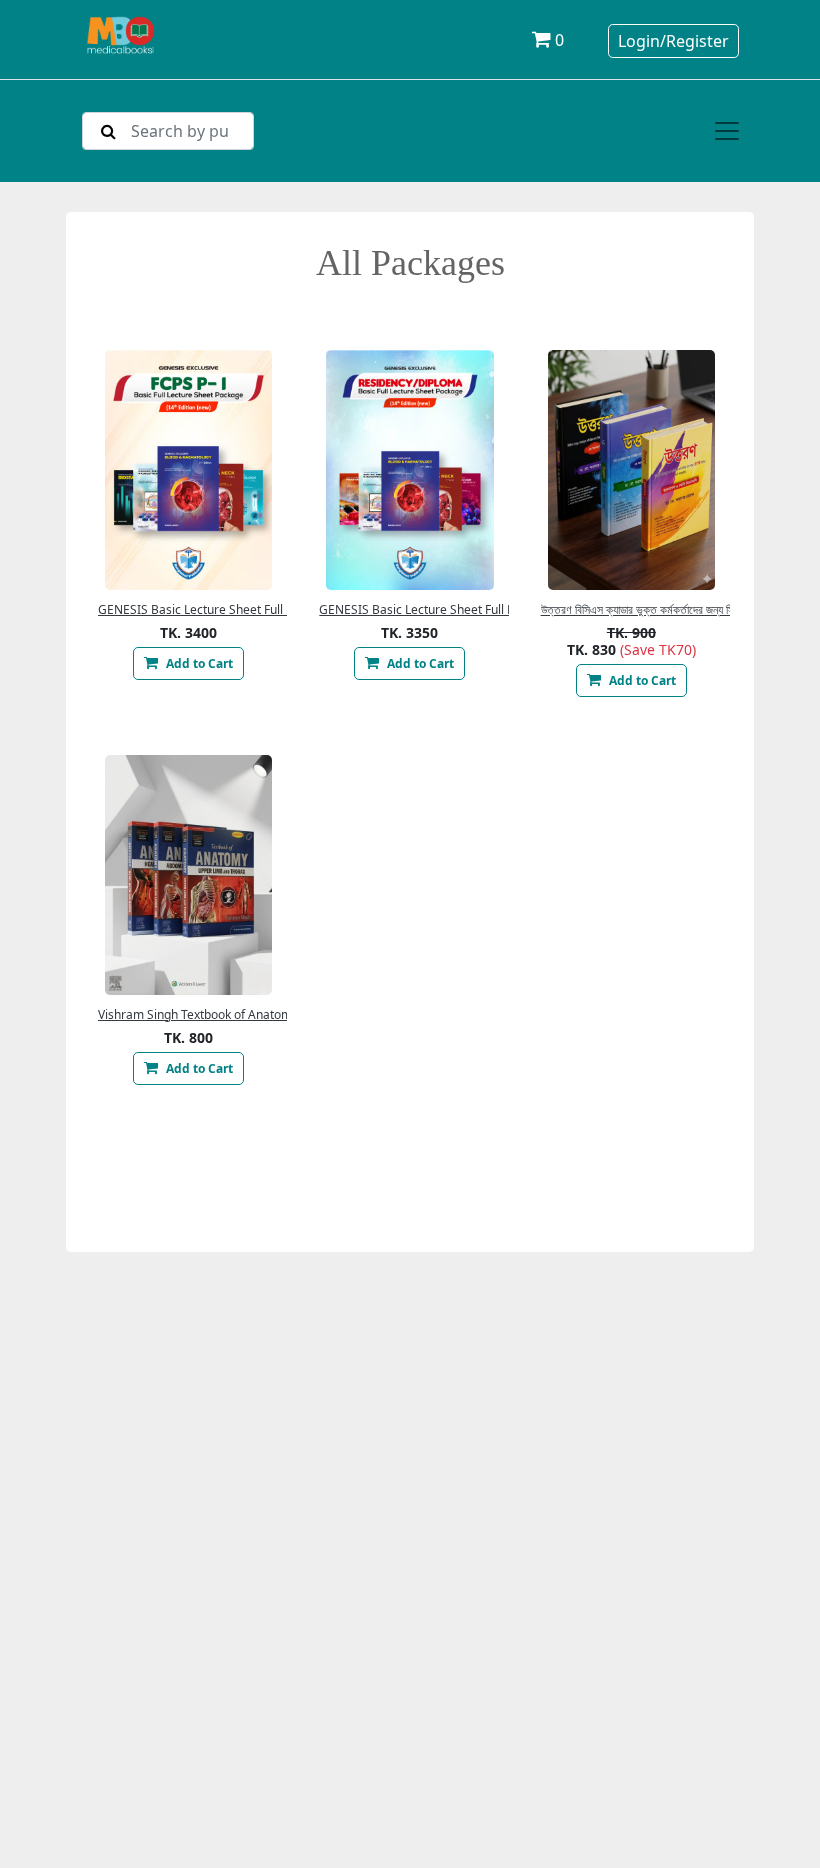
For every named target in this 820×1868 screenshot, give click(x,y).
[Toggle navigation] (727, 131)
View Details (189, 470)
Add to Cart (198, 663)
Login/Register (673, 41)
